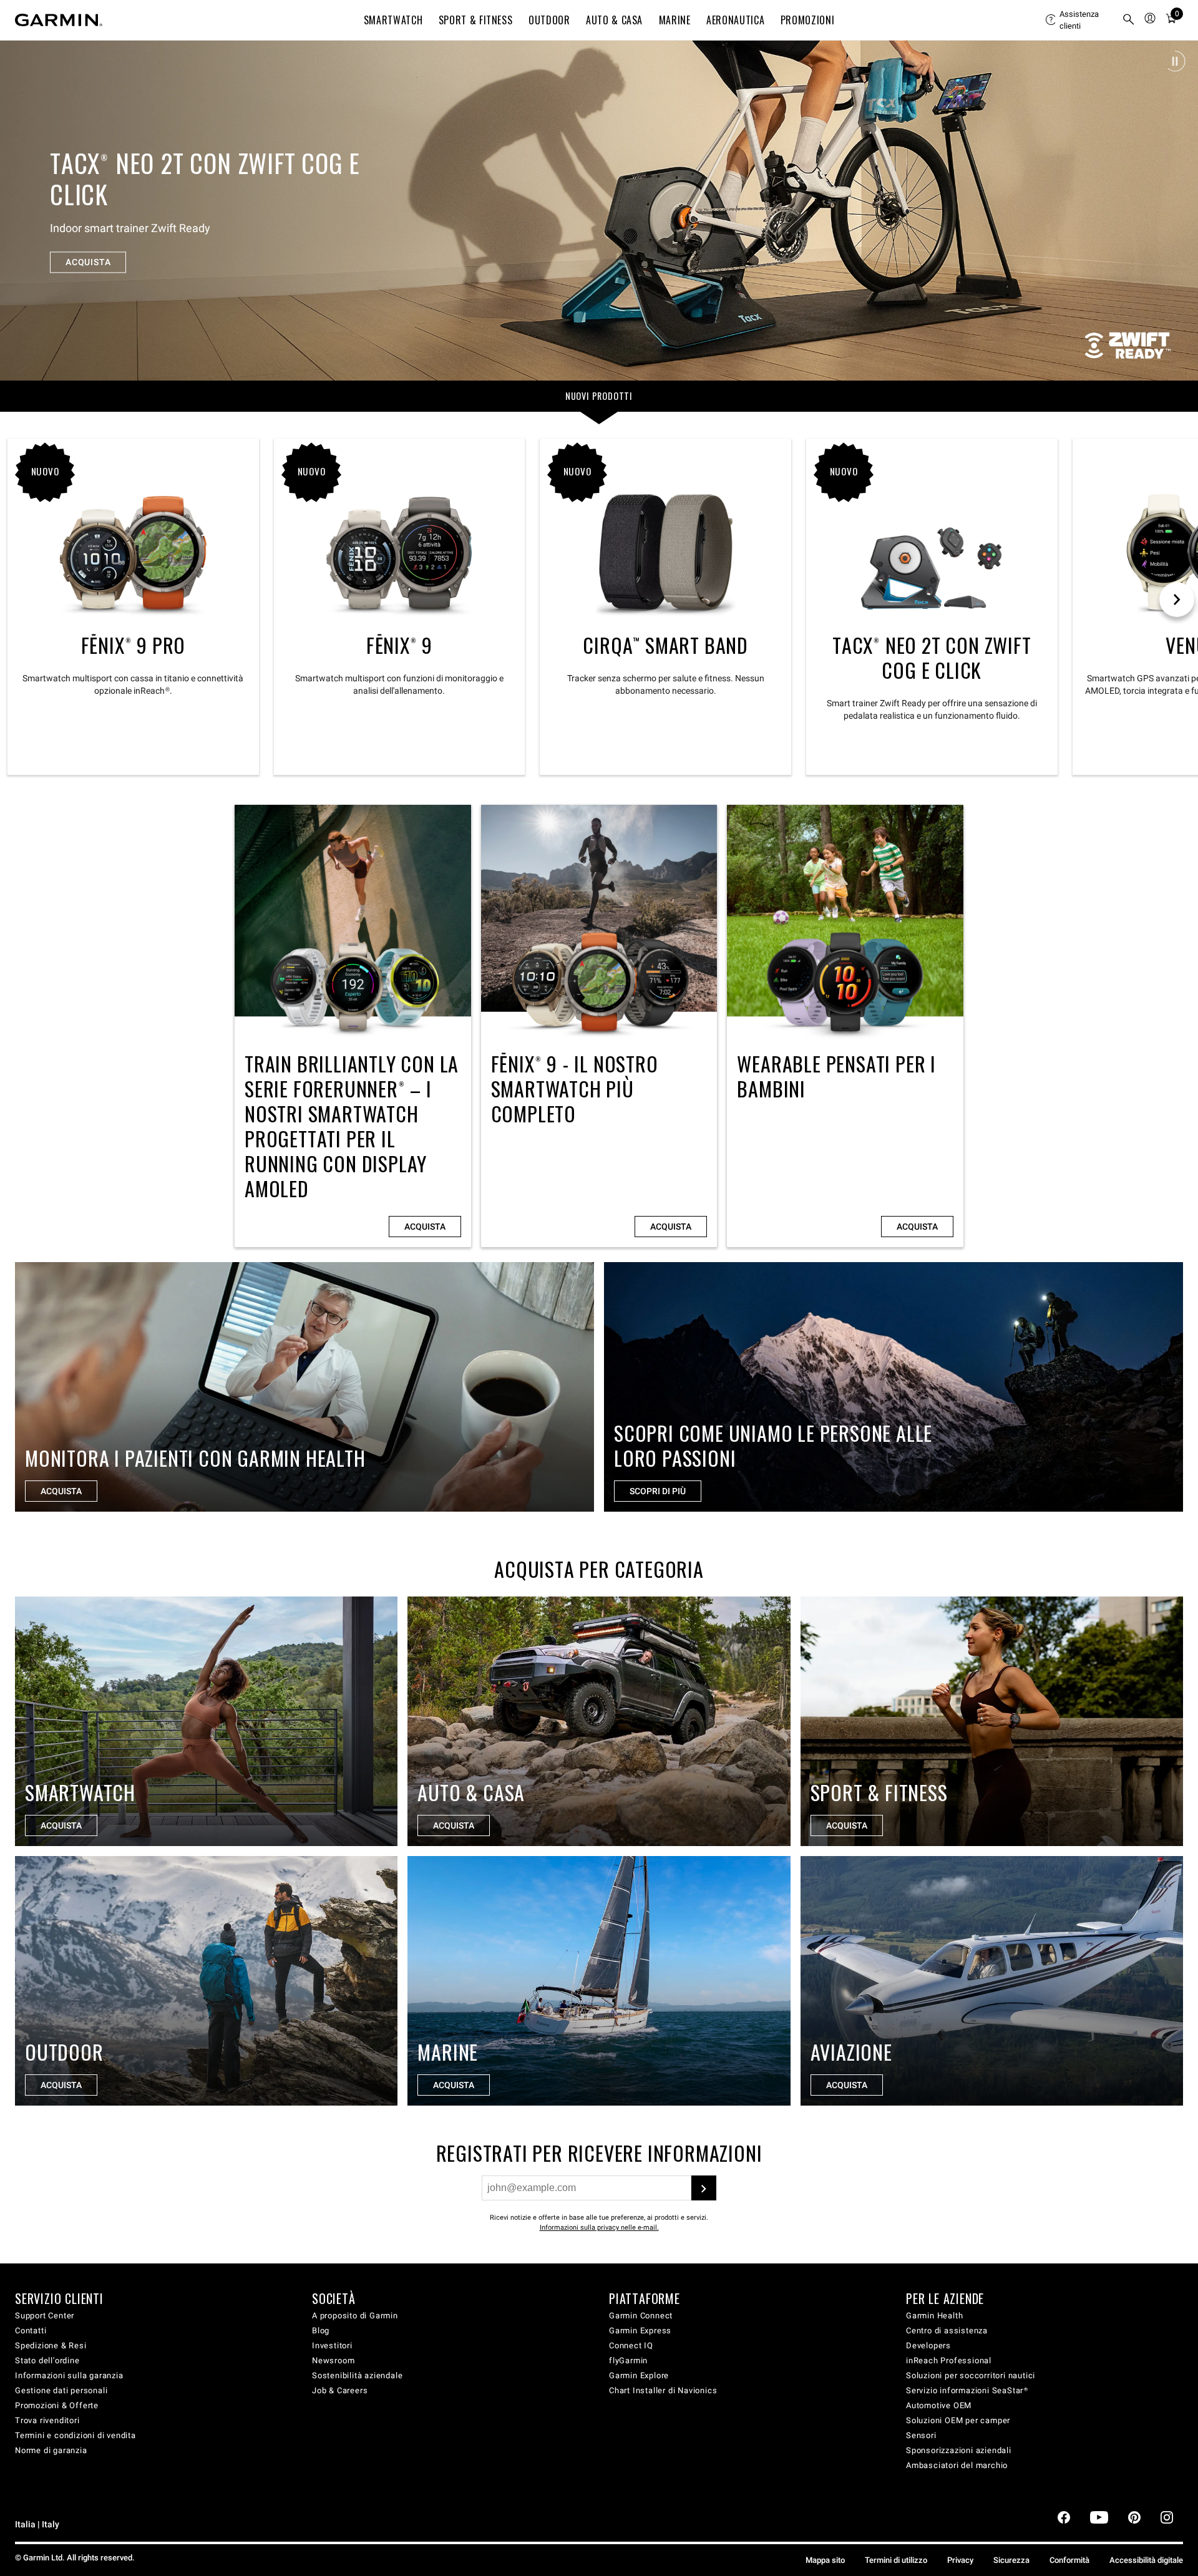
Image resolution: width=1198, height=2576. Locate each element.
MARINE (675, 20)
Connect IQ (631, 2345)
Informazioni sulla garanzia (69, 2375)
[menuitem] (1079, 20)
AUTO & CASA (614, 20)
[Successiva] (1177, 210)
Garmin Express (640, 2331)
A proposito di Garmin (355, 2316)
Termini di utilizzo (896, 2560)
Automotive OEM (939, 2405)
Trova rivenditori (47, 2420)
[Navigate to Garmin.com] (59, 20)
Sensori (921, 2435)
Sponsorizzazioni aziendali (959, 2450)
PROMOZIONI (807, 20)
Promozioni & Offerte (57, 2405)
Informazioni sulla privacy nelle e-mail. (599, 2228)
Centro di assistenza (947, 2331)
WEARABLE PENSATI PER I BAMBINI (845, 1026)
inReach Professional (949, 2360)
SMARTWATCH (393, 20)
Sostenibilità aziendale (357, 2375)
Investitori (332, 2345)
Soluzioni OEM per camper (958, 2420)
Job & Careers (340, 2390)
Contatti (31, 2331)
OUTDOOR (549, 20)
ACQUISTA (88, 246)
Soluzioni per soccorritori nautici (971, 2375)
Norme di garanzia (51, 2450)
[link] (599, 210)
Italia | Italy (37, 2525)
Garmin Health (934, 2316)
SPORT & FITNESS (476, 20)
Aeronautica (735, 20)
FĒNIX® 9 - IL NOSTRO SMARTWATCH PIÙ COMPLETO (599, 1026)
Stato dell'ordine (47, 2360)
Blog (321, 2331)
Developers (928, 2345)
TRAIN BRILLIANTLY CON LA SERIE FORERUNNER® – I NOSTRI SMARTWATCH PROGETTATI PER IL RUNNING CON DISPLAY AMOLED (353, 1026)
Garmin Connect (641, 2316)
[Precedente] (21, 210)
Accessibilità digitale (1146, 2560)
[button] (1175, 61)
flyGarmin (628, 2360)
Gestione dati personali (61, 2390)
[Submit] (704, 2188)
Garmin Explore (639, 2375)
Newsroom (333, 2360)
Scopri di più (658, 1491)
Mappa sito (825, 2560)
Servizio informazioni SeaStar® (967, 2390)
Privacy (960, 2560)
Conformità (1069, 2560)
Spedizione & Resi (51, 2345)
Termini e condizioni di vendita (75, 2435)
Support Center (45, 2316)
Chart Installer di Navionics (663, 2390)
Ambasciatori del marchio (957, 2465)
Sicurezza (1011, 2560)
